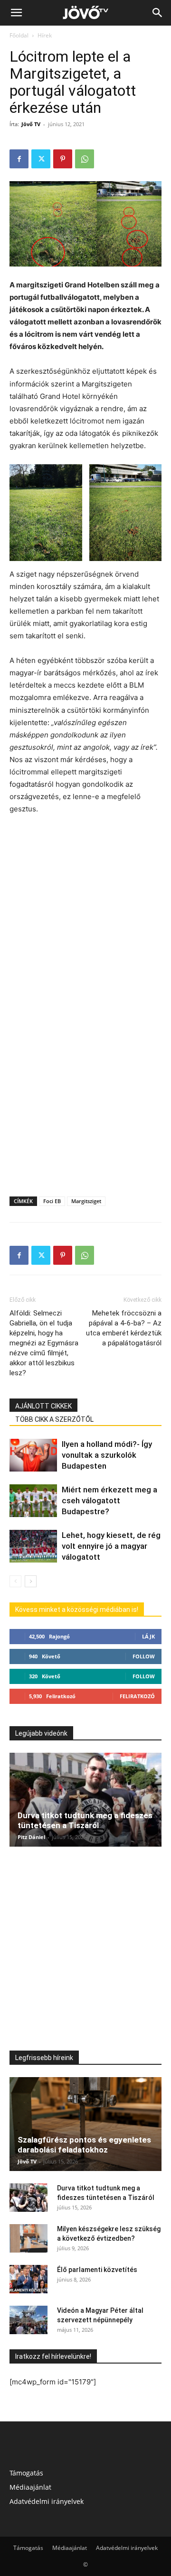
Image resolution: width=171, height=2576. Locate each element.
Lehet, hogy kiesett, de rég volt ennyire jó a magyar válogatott (111, 1546)
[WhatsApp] (85, 159)
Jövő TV (31, 124)
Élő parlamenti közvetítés (97, 2270)
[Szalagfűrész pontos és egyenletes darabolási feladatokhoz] (85, 2124)
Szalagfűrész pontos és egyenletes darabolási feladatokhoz (84, 2145)
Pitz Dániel (31, 1837)
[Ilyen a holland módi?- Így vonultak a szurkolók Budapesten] (33, 1455)
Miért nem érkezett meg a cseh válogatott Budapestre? (109, 1500)
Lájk (148, 1636)
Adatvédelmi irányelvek (47, 2501)
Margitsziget (86, 1201)
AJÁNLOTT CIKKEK (43, 1406)
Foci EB (52, 1201)
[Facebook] (19, 159)
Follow (144, 1656)
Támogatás (26, 2473)
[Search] (158, 13)
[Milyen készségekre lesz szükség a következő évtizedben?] (28, 2238)
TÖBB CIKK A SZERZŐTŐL (54, 1419)
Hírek (45, 35)
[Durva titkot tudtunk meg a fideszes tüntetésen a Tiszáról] (85, 1800)
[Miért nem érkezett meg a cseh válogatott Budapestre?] (33, 1501)
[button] (16, 13)
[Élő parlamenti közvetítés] (28, 2279)
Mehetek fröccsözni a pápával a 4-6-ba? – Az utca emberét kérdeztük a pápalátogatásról (124, 1328)
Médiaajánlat (30, 2487)
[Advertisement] (85, 913)
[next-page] (31, 1581)
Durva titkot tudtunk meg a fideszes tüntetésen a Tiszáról (85, 1820)
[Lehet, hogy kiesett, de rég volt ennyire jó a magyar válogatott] (33, 1546)
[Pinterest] (63, 159)
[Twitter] (41, 159)
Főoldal (19, 35)
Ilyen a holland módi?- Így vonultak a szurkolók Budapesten (107, 1455)
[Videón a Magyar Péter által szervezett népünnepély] (28, 2320)
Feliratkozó (137, 1696)
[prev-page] (15, 1581)
